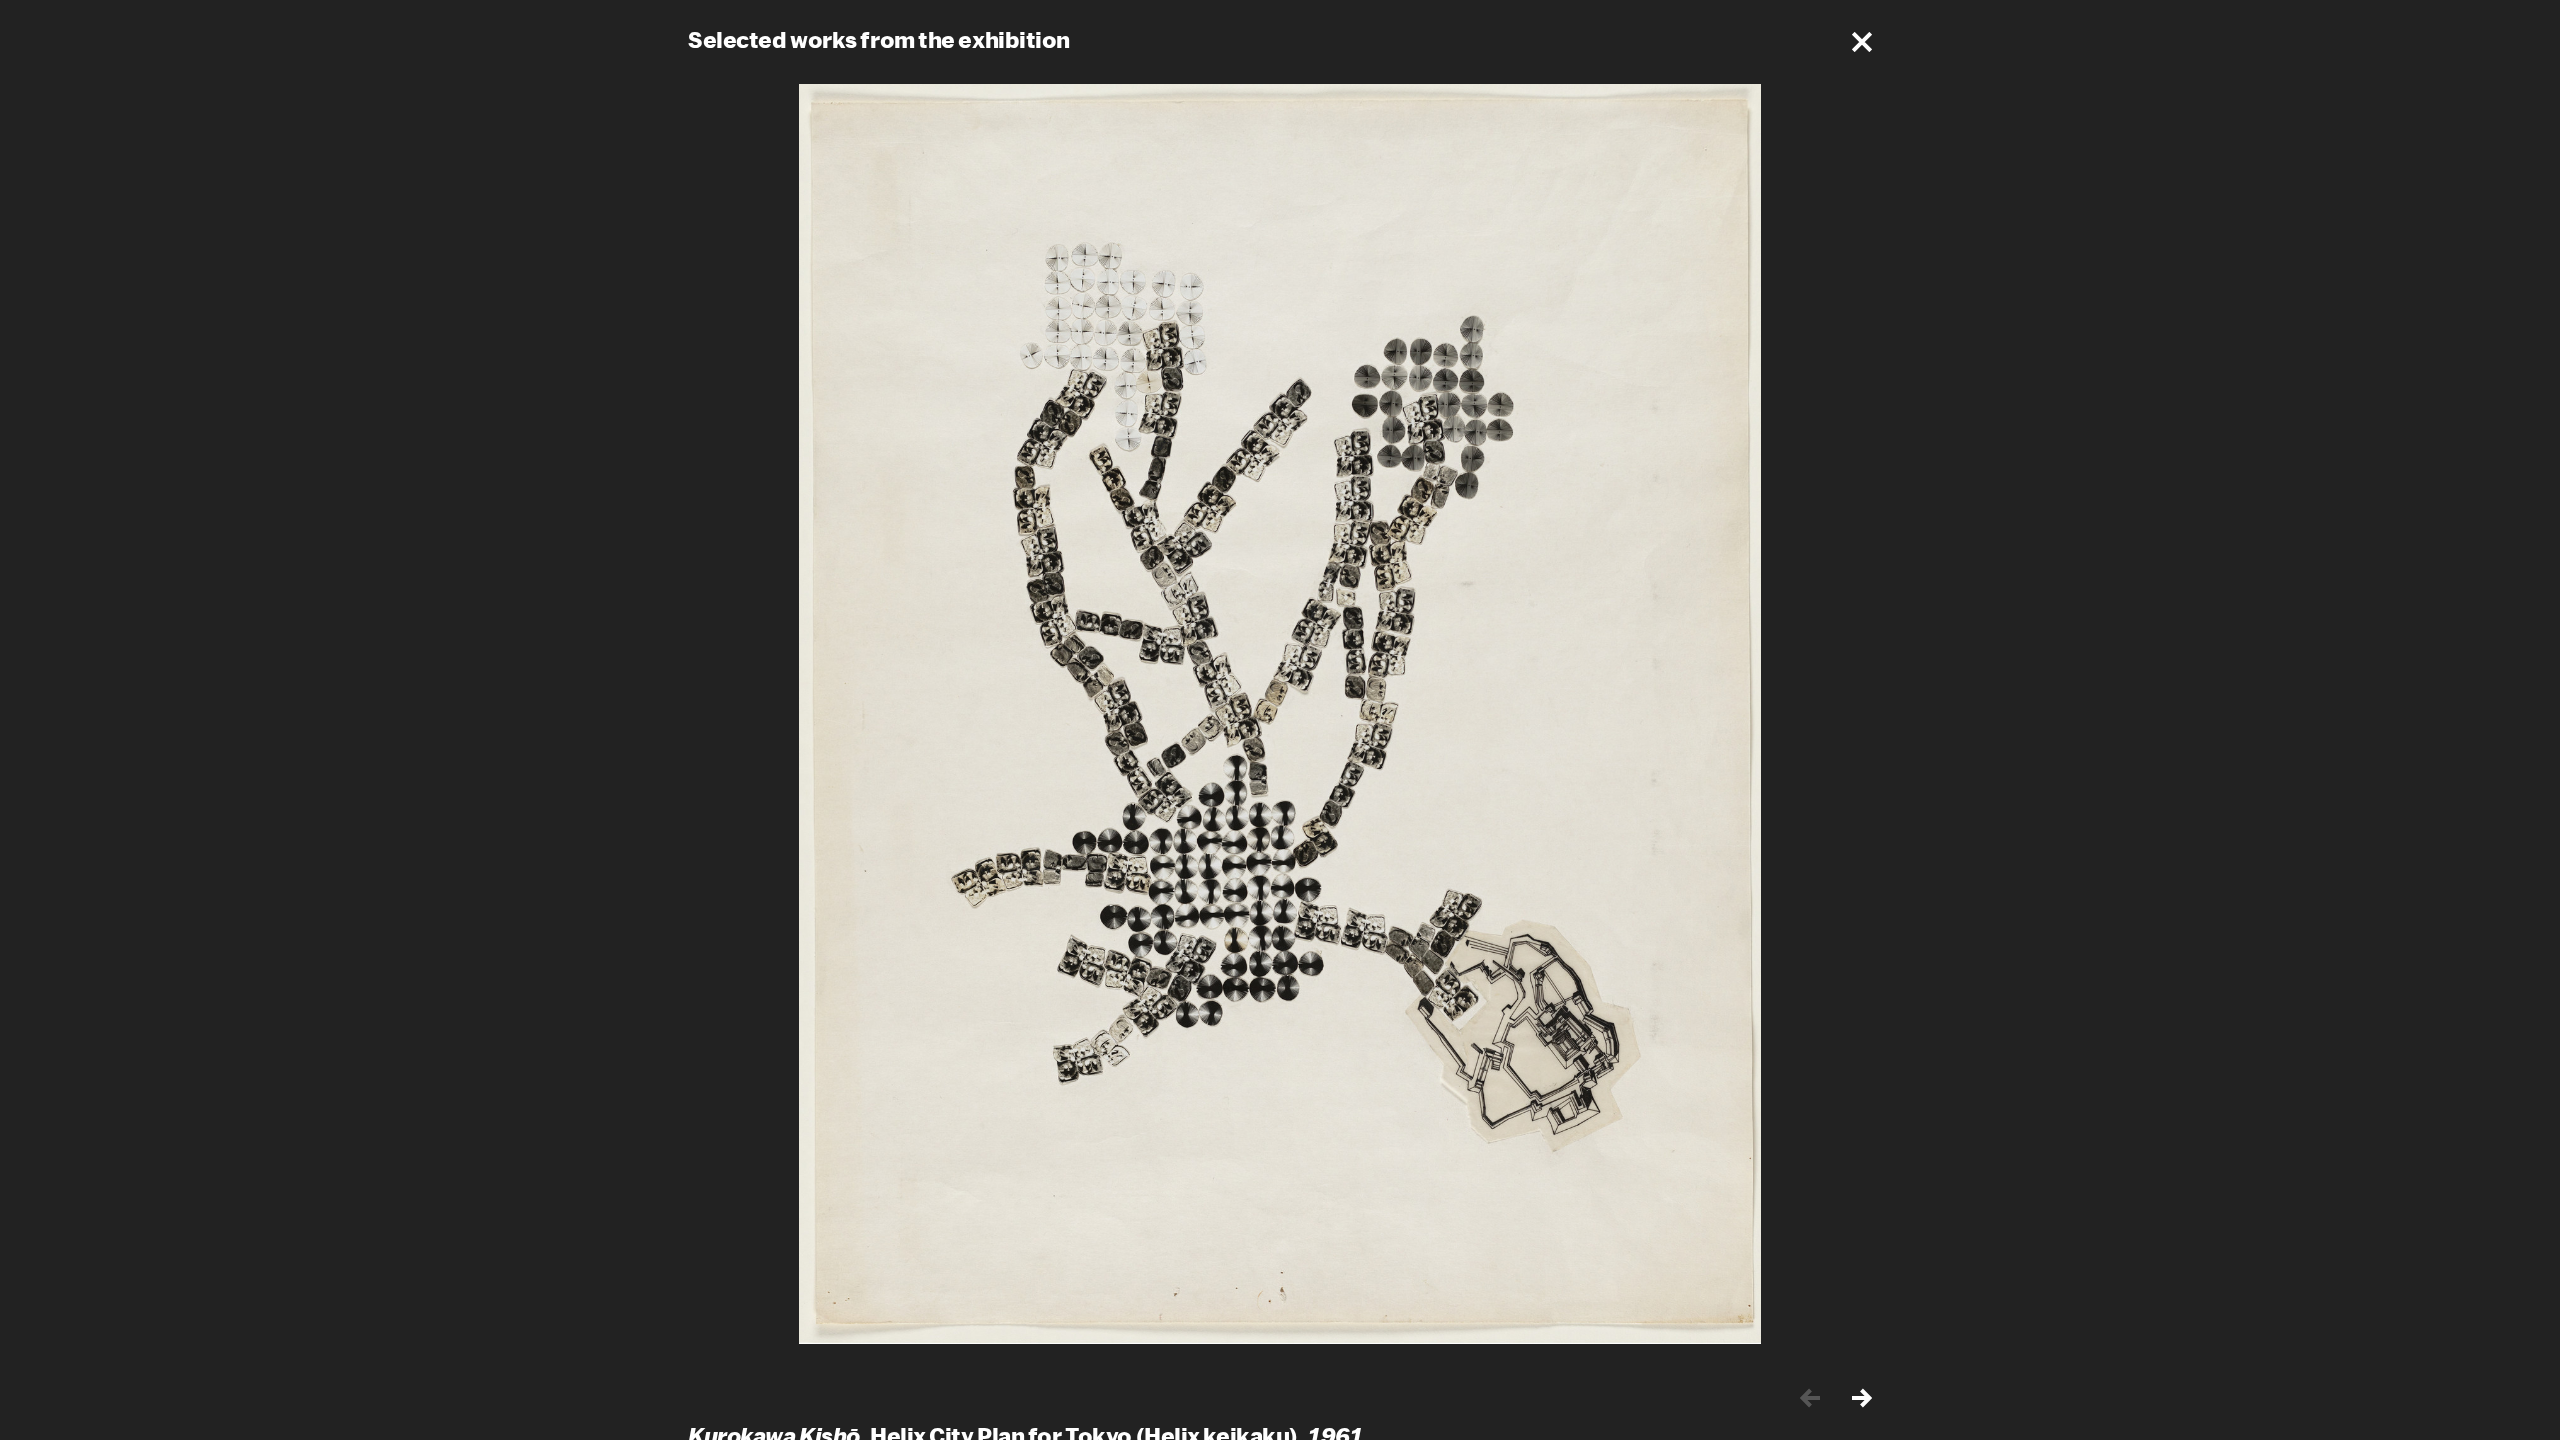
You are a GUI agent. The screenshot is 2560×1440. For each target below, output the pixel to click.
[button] (1862, 42)
